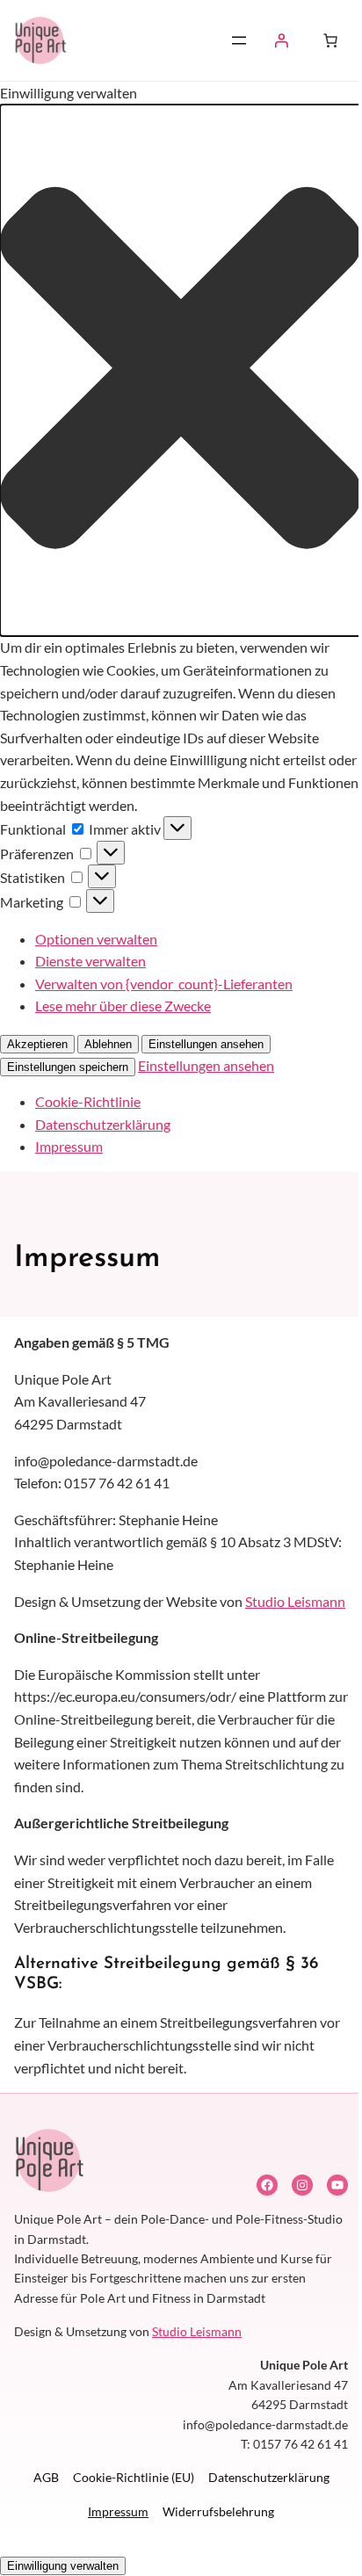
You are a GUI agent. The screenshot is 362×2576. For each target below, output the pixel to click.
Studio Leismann (295, 1601)
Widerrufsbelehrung (218, 2511)
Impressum (69, 1146)
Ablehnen (108, 1044)
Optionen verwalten (96, 939)
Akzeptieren (37, 1044)
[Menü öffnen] (239, 40)
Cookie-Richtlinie (88, 1101)
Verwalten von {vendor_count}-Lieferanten (164, 984)
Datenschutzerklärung (103, 1124)
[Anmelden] (281, 40)
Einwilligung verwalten (63, 2566)
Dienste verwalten (90, 961)
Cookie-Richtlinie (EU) (134, 2477)
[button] (181, 371)
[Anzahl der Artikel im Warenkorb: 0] (330, 40)
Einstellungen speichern (68, 1067)
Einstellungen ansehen (206, 1044)
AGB (46, 2477)
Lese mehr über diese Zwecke (123, 1006)
